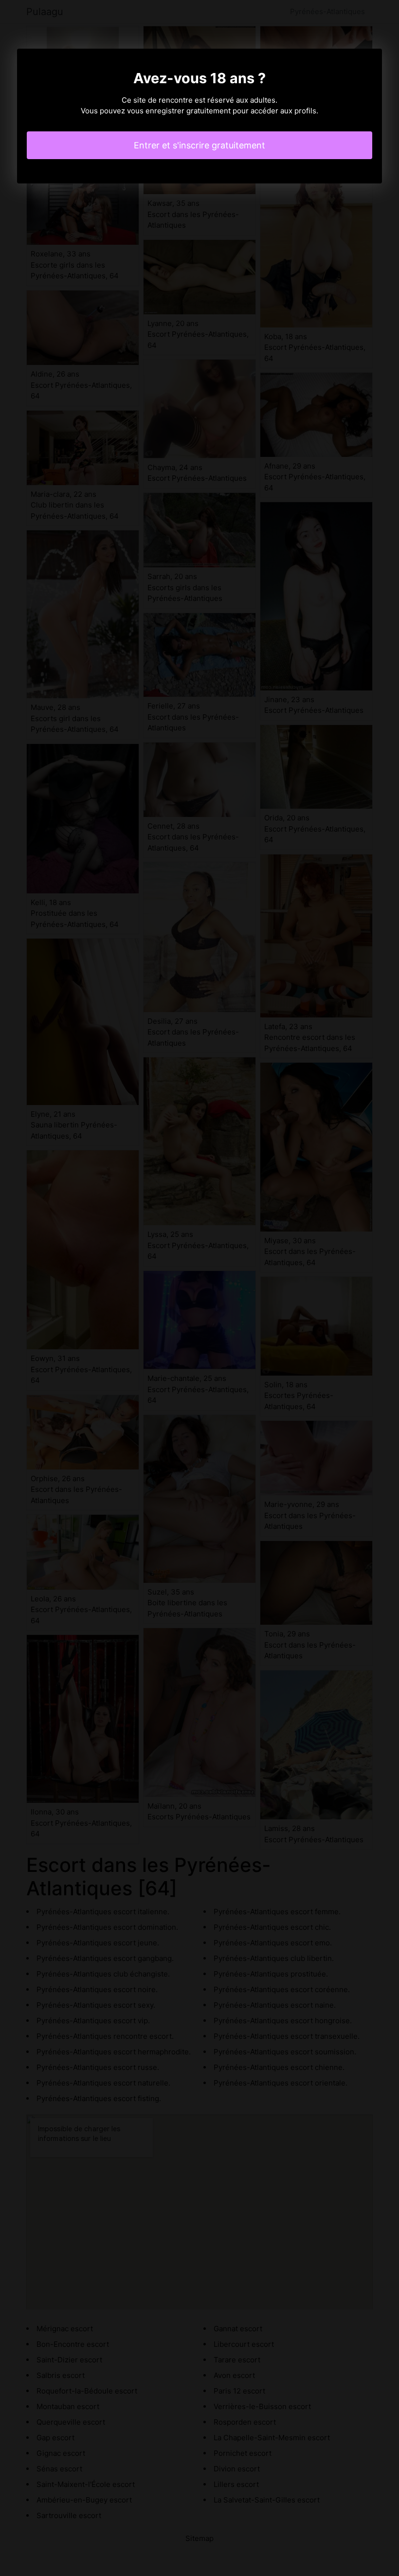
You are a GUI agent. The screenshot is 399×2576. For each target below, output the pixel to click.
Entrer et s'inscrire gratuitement (199, 145)
